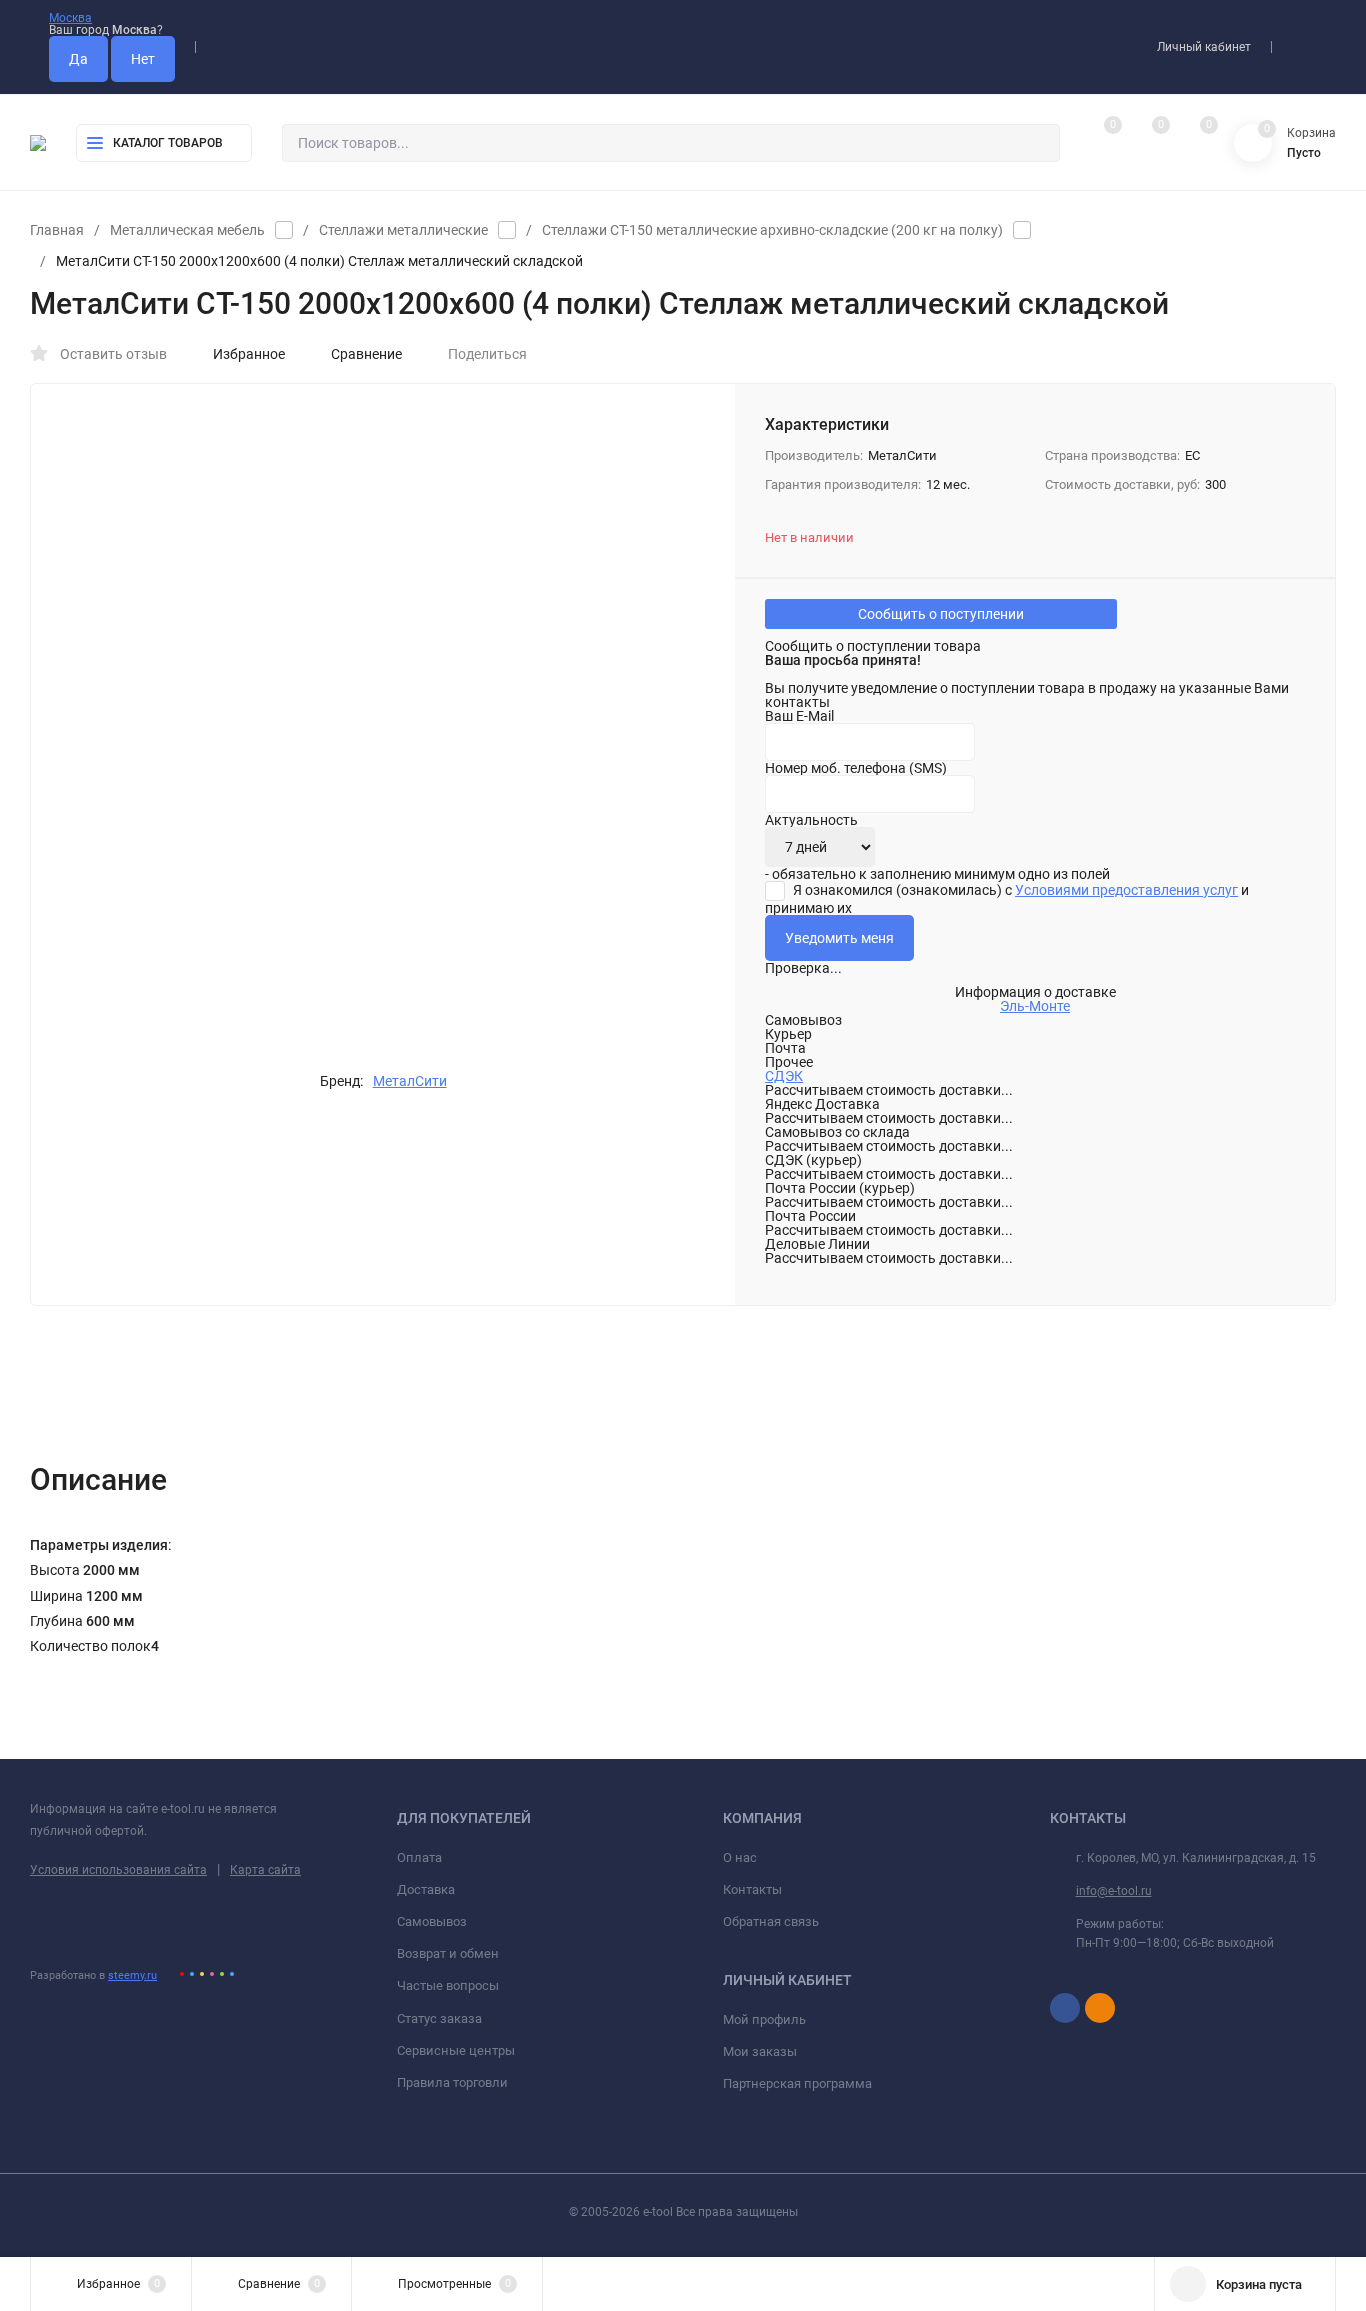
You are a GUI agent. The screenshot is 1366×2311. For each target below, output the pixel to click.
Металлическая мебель (187, 230)
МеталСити (410, 1081)
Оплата (419, 1857)
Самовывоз (432, 1921)
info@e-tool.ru (1114, 1891)
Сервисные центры (456, 2050)
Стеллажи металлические (403, 230)
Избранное (249, 354)
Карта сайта (265, 1870)
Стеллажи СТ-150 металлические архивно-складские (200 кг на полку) (772, 230)
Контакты (752, 1889)
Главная (57, 230)
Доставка (426, 1889)
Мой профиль (764, 2019)
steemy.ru (132, 1975)
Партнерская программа (797, 2083)
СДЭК (784, 1076)
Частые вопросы (448, 1985)
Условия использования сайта (118, 1870)
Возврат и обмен (448, 1953)
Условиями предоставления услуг (1126, 890)
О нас (740, 1857)
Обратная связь (771, 1921)
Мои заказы (760, 2051)
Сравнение (366, 354)
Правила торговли (452, 2082)
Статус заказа (439, 2018)
